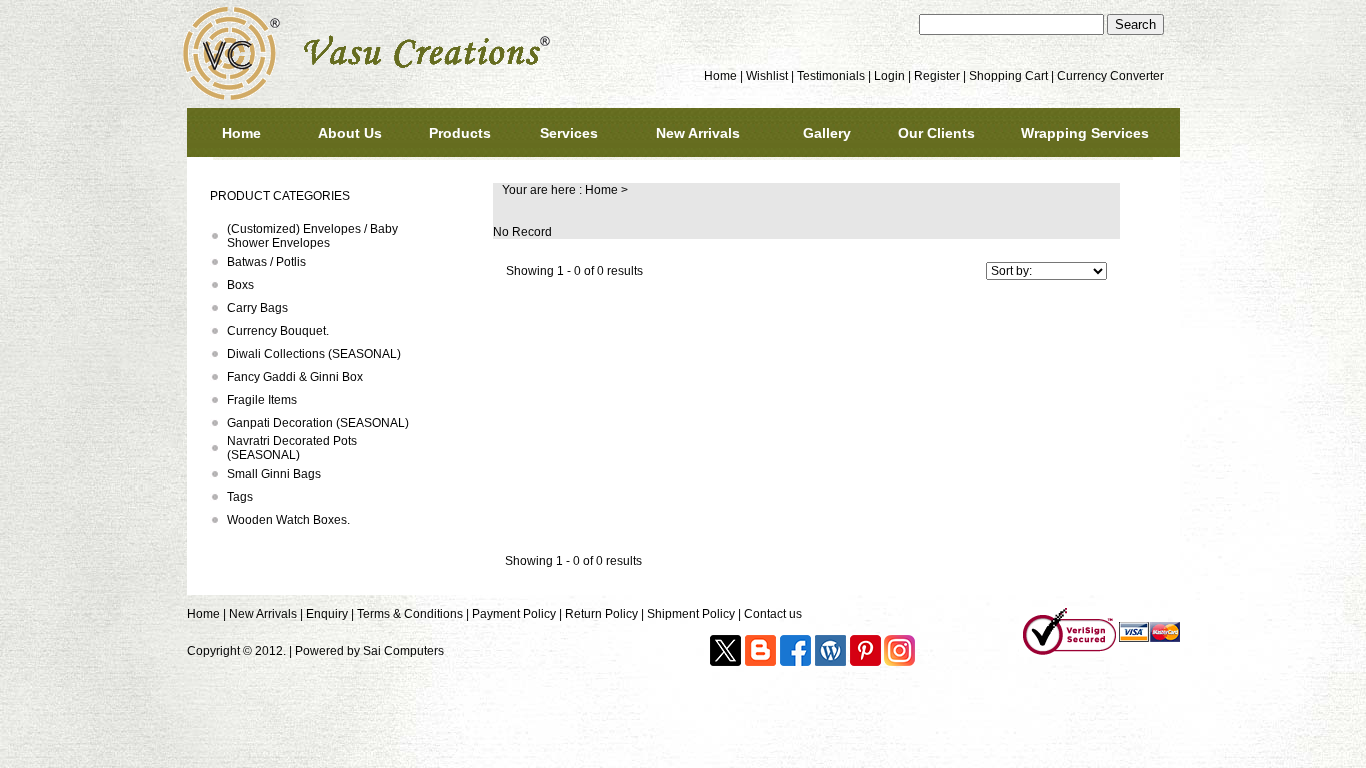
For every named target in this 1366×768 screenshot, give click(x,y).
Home (720, 76)
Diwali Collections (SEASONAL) (314, 354)
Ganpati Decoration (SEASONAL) (318, 423)
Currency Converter (1110, 76)
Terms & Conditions (410, 614)
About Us (350, 133)
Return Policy (601, 614)
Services (569, 133)
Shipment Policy (691, 614)
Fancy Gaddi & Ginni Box (295, 377)
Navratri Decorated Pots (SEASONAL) (292, 448)
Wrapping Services (1085, 133)
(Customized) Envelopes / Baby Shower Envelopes (312, 236)
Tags (240, 497)
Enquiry (327, 614)
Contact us (773, 614)
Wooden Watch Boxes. (288, 520)
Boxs (240, 285)
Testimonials (831, 76)
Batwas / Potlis (266, 262)
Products (460, 133)
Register (937, 76)
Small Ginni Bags (274, 474)
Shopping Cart (1008, 76)
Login (889, 76)
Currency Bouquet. (278, 331)
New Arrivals (698, 133)
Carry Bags (257, 308)
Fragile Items (262, 400)
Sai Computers (403, 651)
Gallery (827, 133)
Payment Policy (514, 614)
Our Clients (936, 133)
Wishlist (767, 76)
